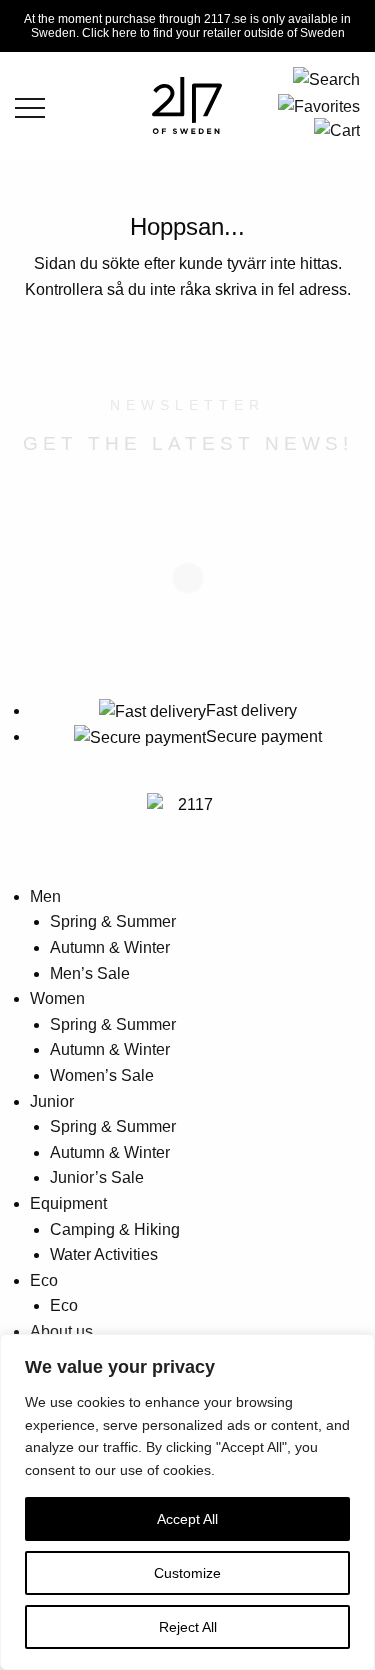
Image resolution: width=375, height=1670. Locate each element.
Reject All (188, 1627)
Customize (187, 1573)
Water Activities (104, 1254)
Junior (52, 1101)
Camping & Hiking (115, 1229)
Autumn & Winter (110, 947)
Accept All (187, 1519)
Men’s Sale (90, 973)
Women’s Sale (102, 1075)
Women (57, 998)
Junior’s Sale (97, 1177)
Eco (44, 1280)
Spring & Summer (113, 921)
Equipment (68, 1203)
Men (45, 896)
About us (61, 1331)
